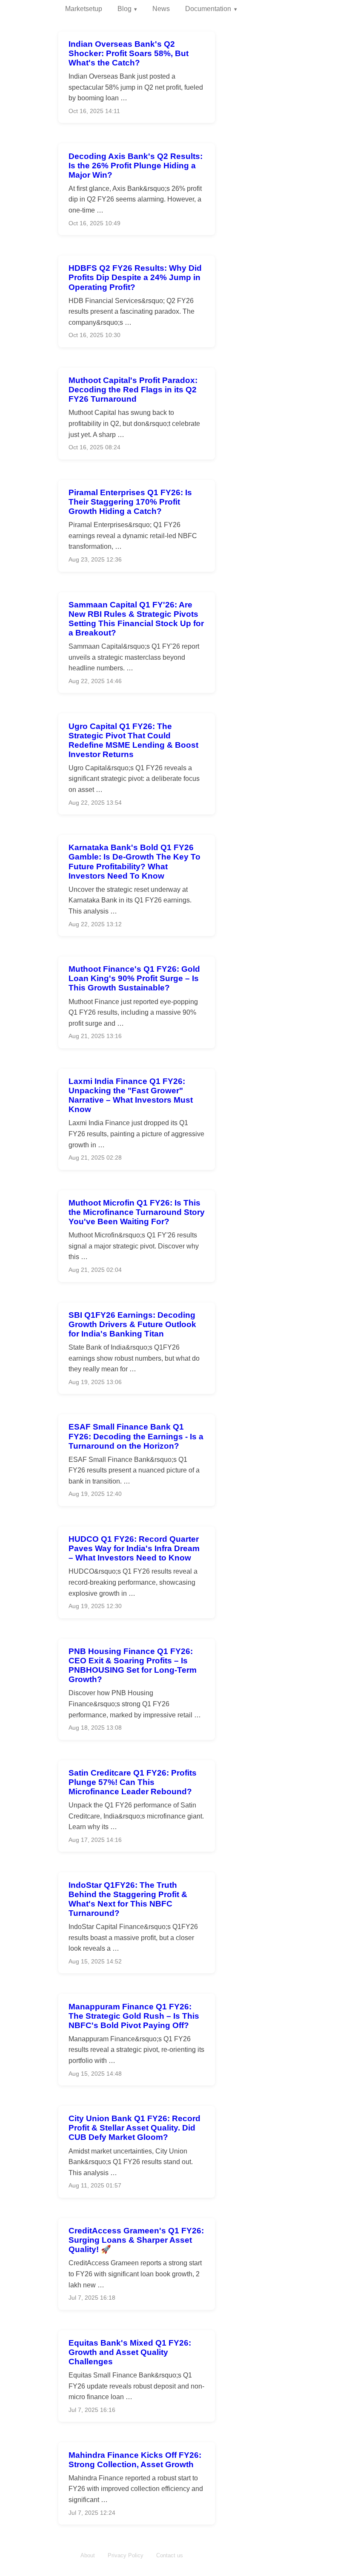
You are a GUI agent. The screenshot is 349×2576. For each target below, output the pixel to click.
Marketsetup (84, 9)
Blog (124, 9)
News (161, 9)
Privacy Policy (126, 2555)
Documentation (208, 9)
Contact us (170, 2555)
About (88, 2555)
